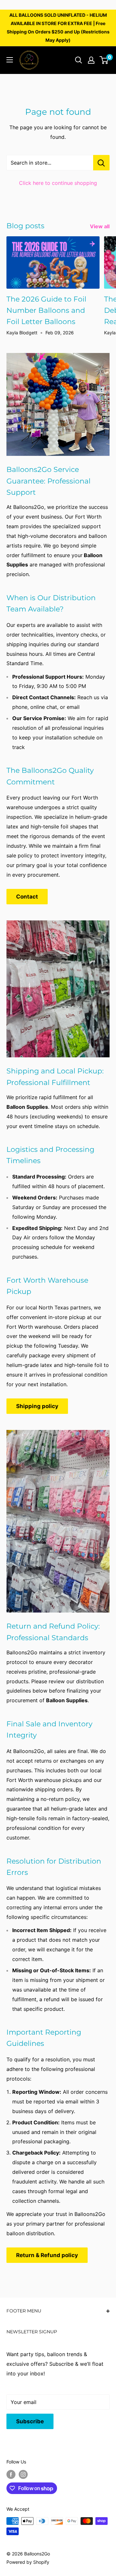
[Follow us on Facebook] (11, 2474)
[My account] (91, 60)
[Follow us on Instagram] (23, 2474)
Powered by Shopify (28, 2562)
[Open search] (79, 60)
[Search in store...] (101, 163)
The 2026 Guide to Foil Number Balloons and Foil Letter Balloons (46, 310)
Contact (27, 897)
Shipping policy (37, 1406)
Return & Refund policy (47, 2255)
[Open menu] (10, 60)
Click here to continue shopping (58, 183)
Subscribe (30, 2421)
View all (100, 226)
